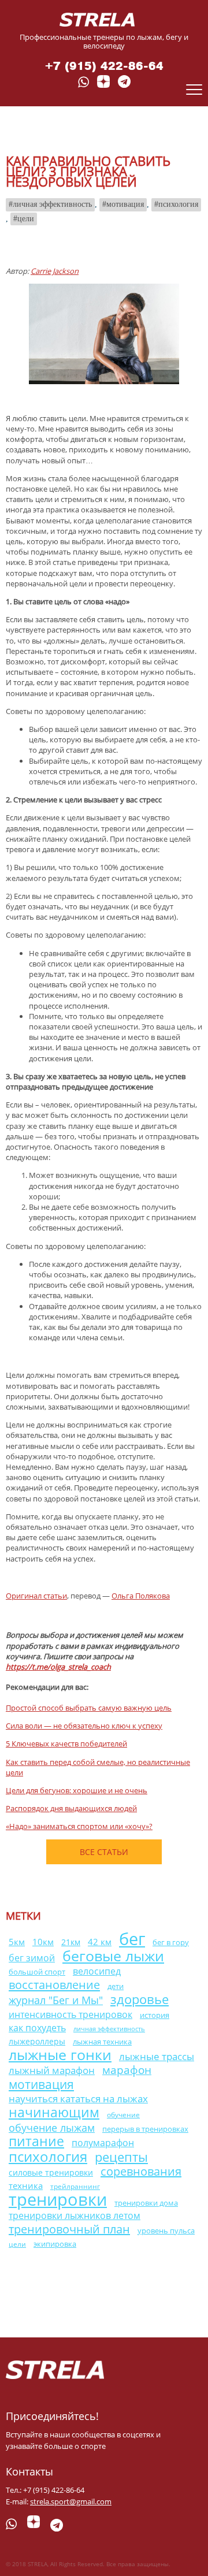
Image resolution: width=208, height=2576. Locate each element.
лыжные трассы (157, 2056)
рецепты (121, 2157)
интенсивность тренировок (70, 2014)
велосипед (97, 1971)
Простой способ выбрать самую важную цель (89, 1708)
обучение (123, 2115)
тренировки (58, 2199)
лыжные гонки (60, 2054)
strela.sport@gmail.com (71, 2501)
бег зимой (32, 1958)
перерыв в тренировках (145, 2129)
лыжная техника (102, 2042)
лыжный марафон (52, 2070)
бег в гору (171, 1943)
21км (71, 1942)
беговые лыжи (113, 1956)
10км (43, 1942)
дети (116, 1986)
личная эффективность (52, 204)
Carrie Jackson (55, 271)
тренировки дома (146, 2203)
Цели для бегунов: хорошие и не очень (77, 1790)
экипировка (55, 2244)
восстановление (54, 1984)
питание (36, 2141)
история (155, 2015)
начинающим (54, 2112)
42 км (100, 1942)
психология (178, 204)
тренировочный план (69, 2229)
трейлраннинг (75, 2186)
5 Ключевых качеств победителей (66, 1744)
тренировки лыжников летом (75, 2216)
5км (17, 1942)
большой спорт (37, 1972)
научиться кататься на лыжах (78, 2099)
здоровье (140, 1999)
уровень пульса (166, 2231)
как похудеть (37, 2028)
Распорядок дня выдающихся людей (71, 1808)
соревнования (141, 2171)
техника (26, 2185)
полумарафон (103, 2143)
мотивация (125, 204)
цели (26, 219)
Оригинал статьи (36, 1596)
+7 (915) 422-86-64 (104, 66)
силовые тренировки (51, 2172)
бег (132, 1938)
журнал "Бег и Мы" (56, 2000)
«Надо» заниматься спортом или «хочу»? (79, 1826)
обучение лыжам (52, 2127)
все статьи (104, 1852)
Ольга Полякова (141, 1596)
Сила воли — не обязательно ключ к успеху (84, 1726)
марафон (127, 2070)
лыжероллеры (37, 2041)
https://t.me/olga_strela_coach (58, 1667)
